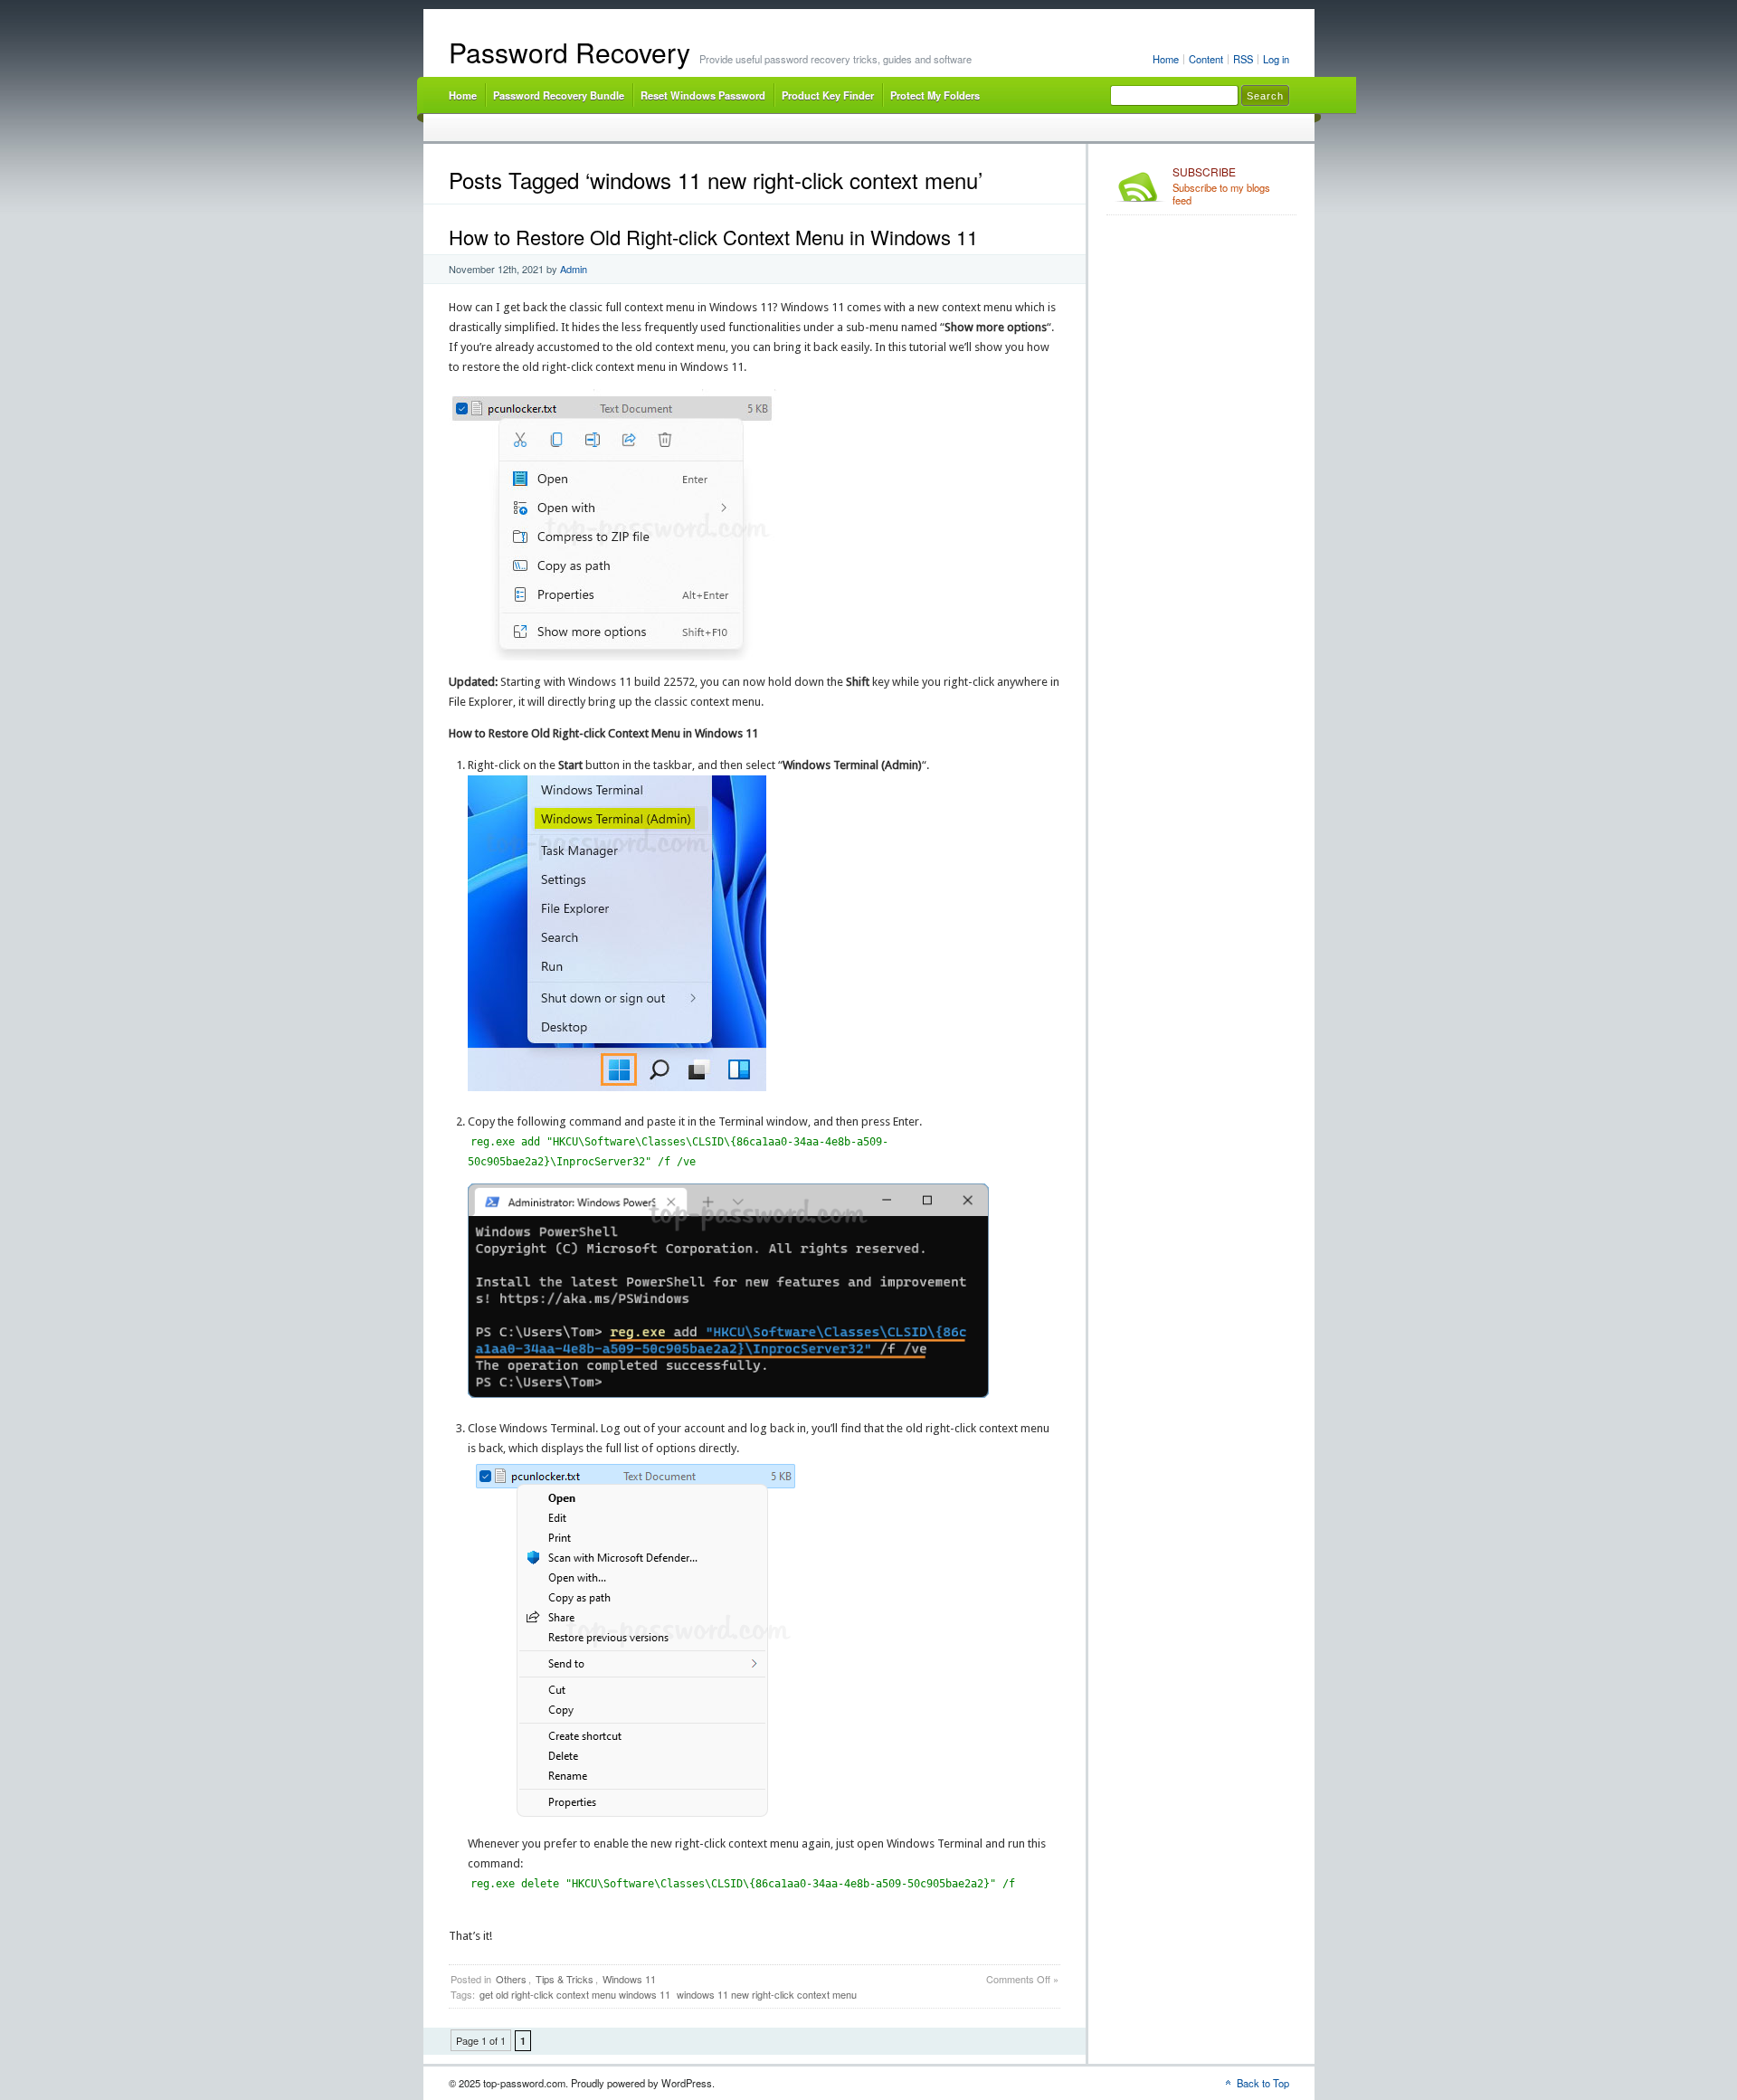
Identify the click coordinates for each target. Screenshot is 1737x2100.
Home (1166, 59)
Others (511, 1979)
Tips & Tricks (565, 1979)
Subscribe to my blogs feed (1221, 186)
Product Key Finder (828, 95)
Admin (574, 269)
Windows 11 (629, 1979)
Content (1206, 59)
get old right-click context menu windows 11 (575, 1994)
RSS (1243, 59)
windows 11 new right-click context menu (767, 1994)
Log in (1276, 59)
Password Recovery (570, 52)
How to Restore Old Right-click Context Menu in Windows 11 (713, 237)
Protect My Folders (935, 95)
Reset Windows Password (703, 95)
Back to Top (1263, 2083)
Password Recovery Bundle (559, 95)
